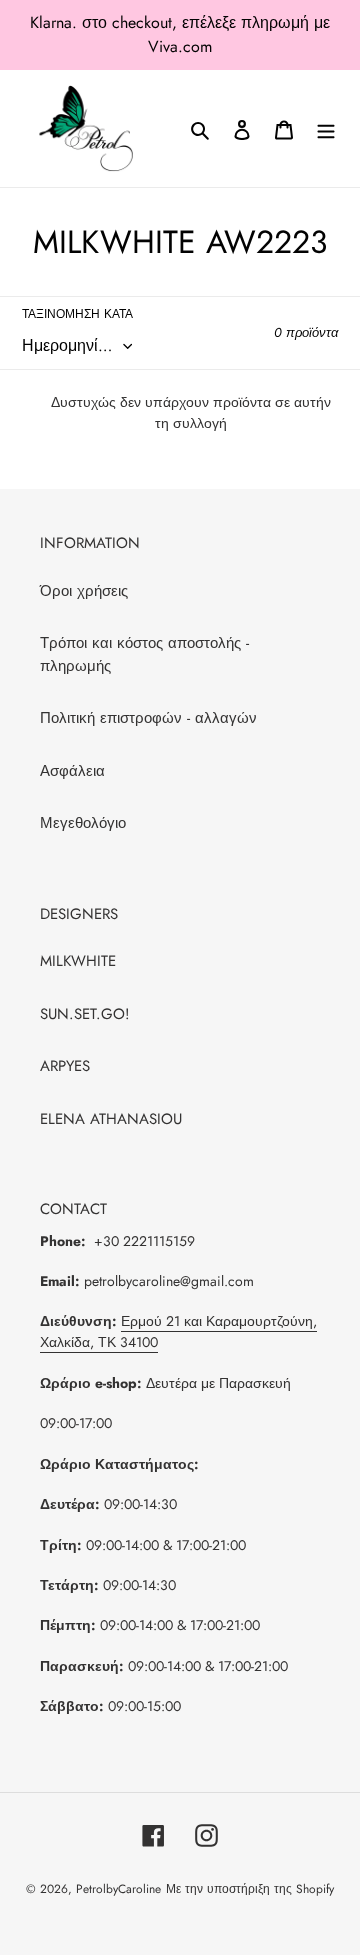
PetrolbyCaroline (118, 1889)
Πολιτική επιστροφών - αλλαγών (148, 718)
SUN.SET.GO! (85, 1014)
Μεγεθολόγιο (83, 823)
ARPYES (65, 1066)
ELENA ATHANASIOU (111, 1119)
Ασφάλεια (72, 771)
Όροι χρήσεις (84, 591)
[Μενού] (326, 128)
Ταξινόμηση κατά (77, 314)
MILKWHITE (78, 961)
